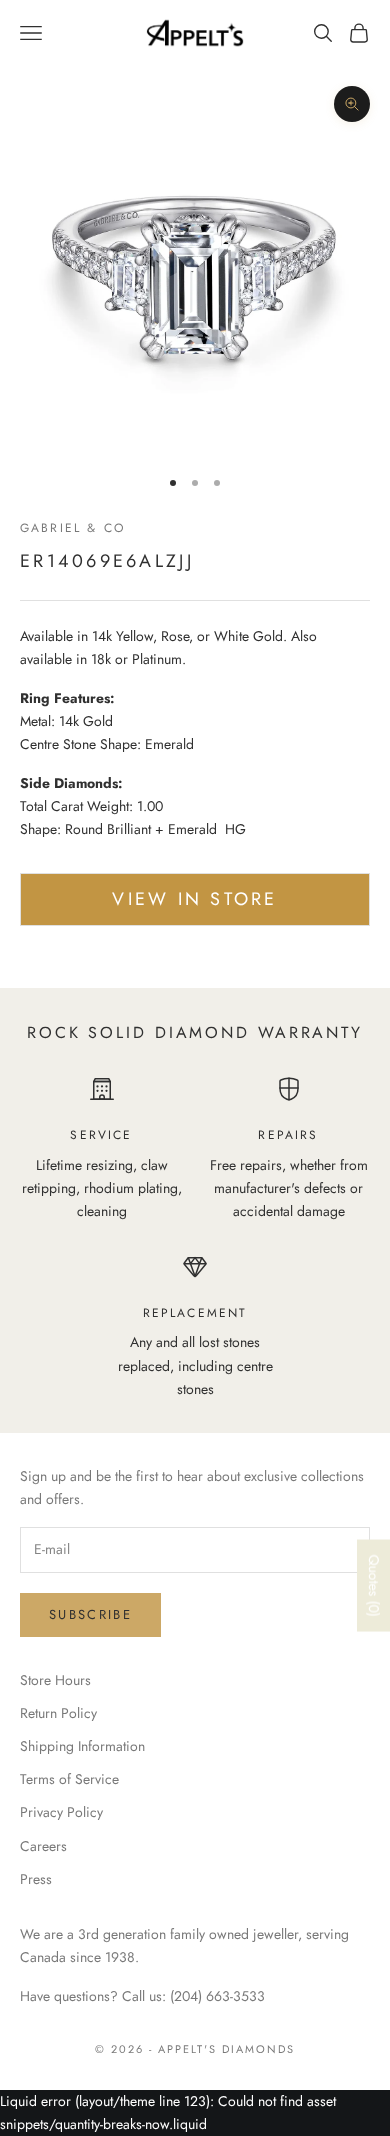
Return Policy (58, 1713)
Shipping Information (82, 1746)
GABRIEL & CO (72, 528)
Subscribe (90, 1614)
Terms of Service (69, 1779)
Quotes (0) (374, 1585)
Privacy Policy (61, 1812)
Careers (43, 1846)
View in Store (194, 899)
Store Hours (55, 1680)
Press (36, 1879)
